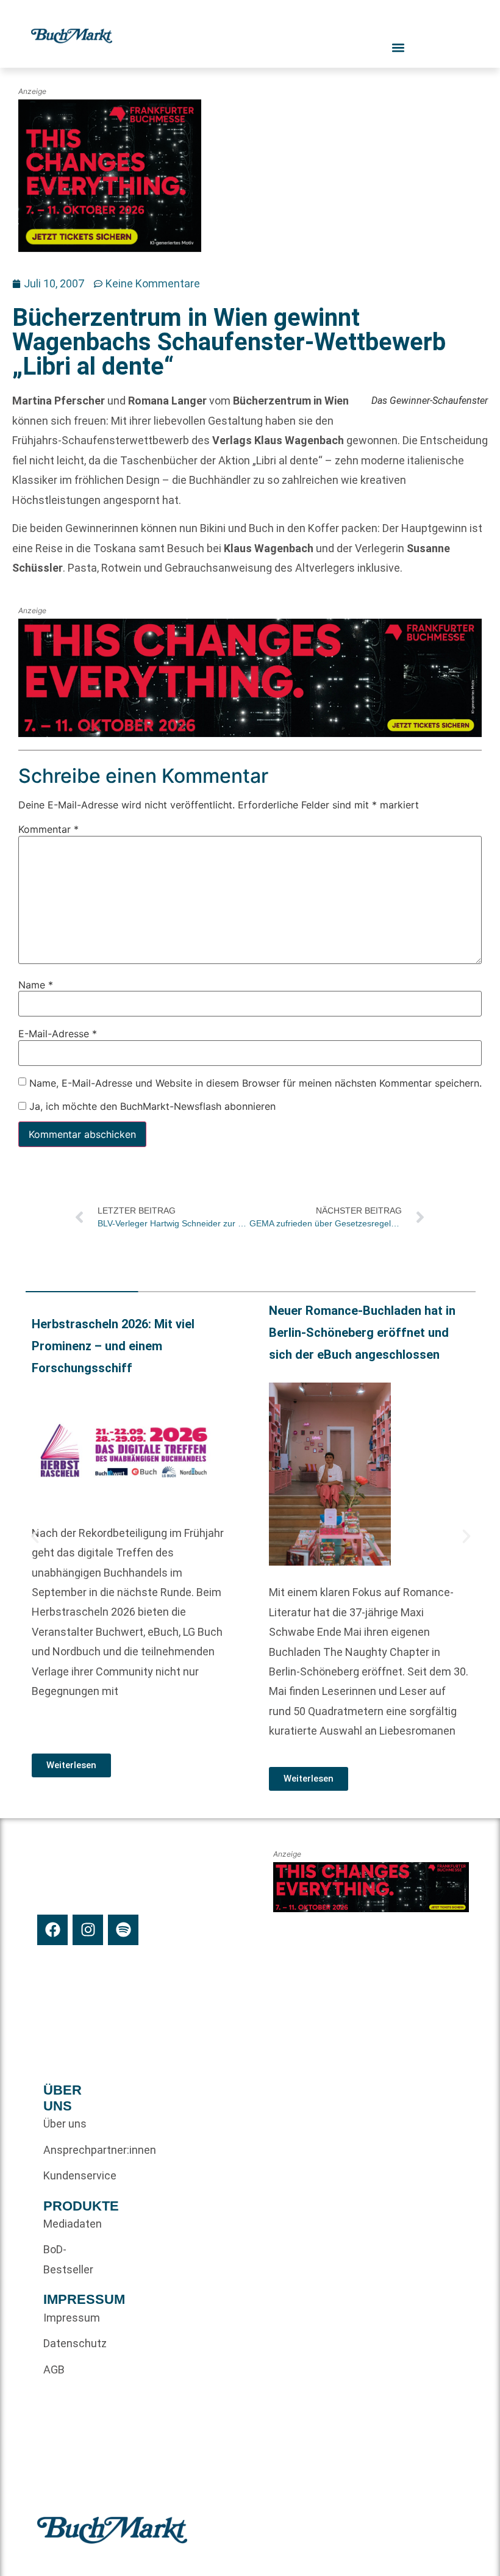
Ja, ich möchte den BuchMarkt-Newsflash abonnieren (151, 1106)
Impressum (66, 2318)
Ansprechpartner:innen (66, 2150)
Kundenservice (66, 2175)
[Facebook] (52, 1930)
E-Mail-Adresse (58, 1034)
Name (36, 985)
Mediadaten (66, 2224)
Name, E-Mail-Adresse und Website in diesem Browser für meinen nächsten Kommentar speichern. (255, 1083)
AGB (54, 2369)
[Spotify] (123, 1930)
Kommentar (48, 829)
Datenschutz (66, 2343)
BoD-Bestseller (66, 2259)
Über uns (65, 2124)
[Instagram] (88, 1930)
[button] (35, 1536)
